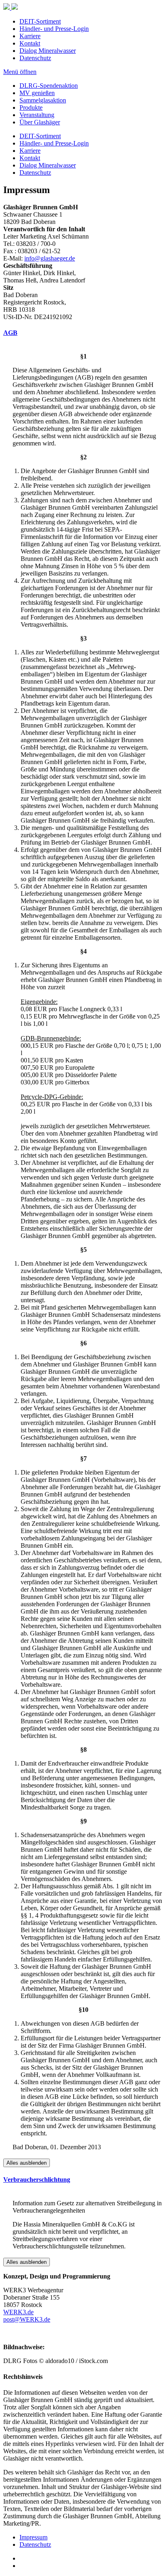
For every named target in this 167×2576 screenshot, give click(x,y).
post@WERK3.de (27, 2319)
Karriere (30, 36)
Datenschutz (35, 58)
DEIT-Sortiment (40, 21)
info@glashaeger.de (50, 258)
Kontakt (30, 43)
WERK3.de (18, 2312)
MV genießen (37, 93)
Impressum (33, 2537)
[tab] (83, 333)
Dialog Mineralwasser (48, 51)
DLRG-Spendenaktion (49, 86)
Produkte (31, 108)
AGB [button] (10, 333)
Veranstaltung (37, 115)
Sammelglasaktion (43, 100)
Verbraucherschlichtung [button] (37, 2180)
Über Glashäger (40, 122)
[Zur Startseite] (83, 7)
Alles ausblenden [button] (27, 2163)
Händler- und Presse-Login (54, 29)
